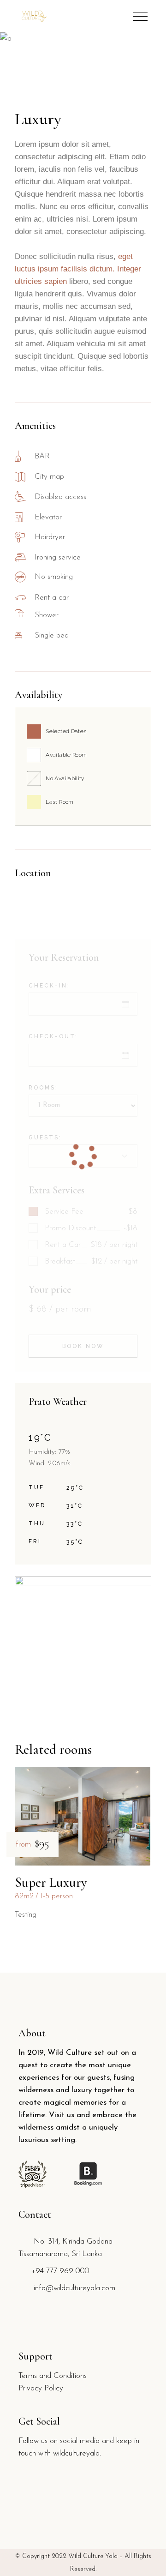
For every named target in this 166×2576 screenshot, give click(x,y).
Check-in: (49, 986)
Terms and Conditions (53, 2376)
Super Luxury (51, 1882)
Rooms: (43, 1088)
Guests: (45, 1138)
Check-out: (53, 1036)
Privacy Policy (41, 2388)
